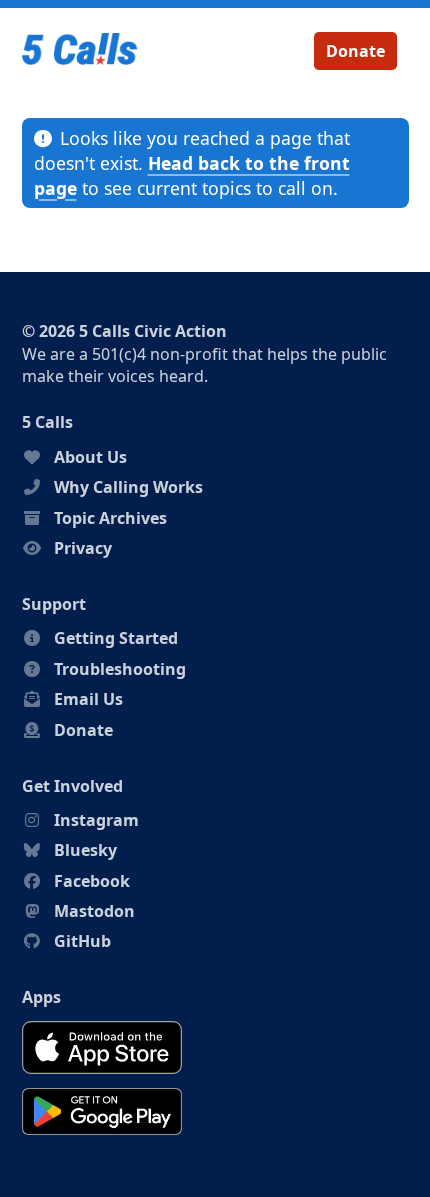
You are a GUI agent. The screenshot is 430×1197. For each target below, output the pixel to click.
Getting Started (116, 638)
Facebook (92, 881)
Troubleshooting (120, 669)
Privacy (83, 548)
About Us (90, 457)
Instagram (96, 820)
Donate (355, 51)
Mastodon (94, 911)
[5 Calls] (80, 51)
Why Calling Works (128, 487)
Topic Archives (110, 518)
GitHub (82, 941)
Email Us (88, 699)
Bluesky (85, 850)
